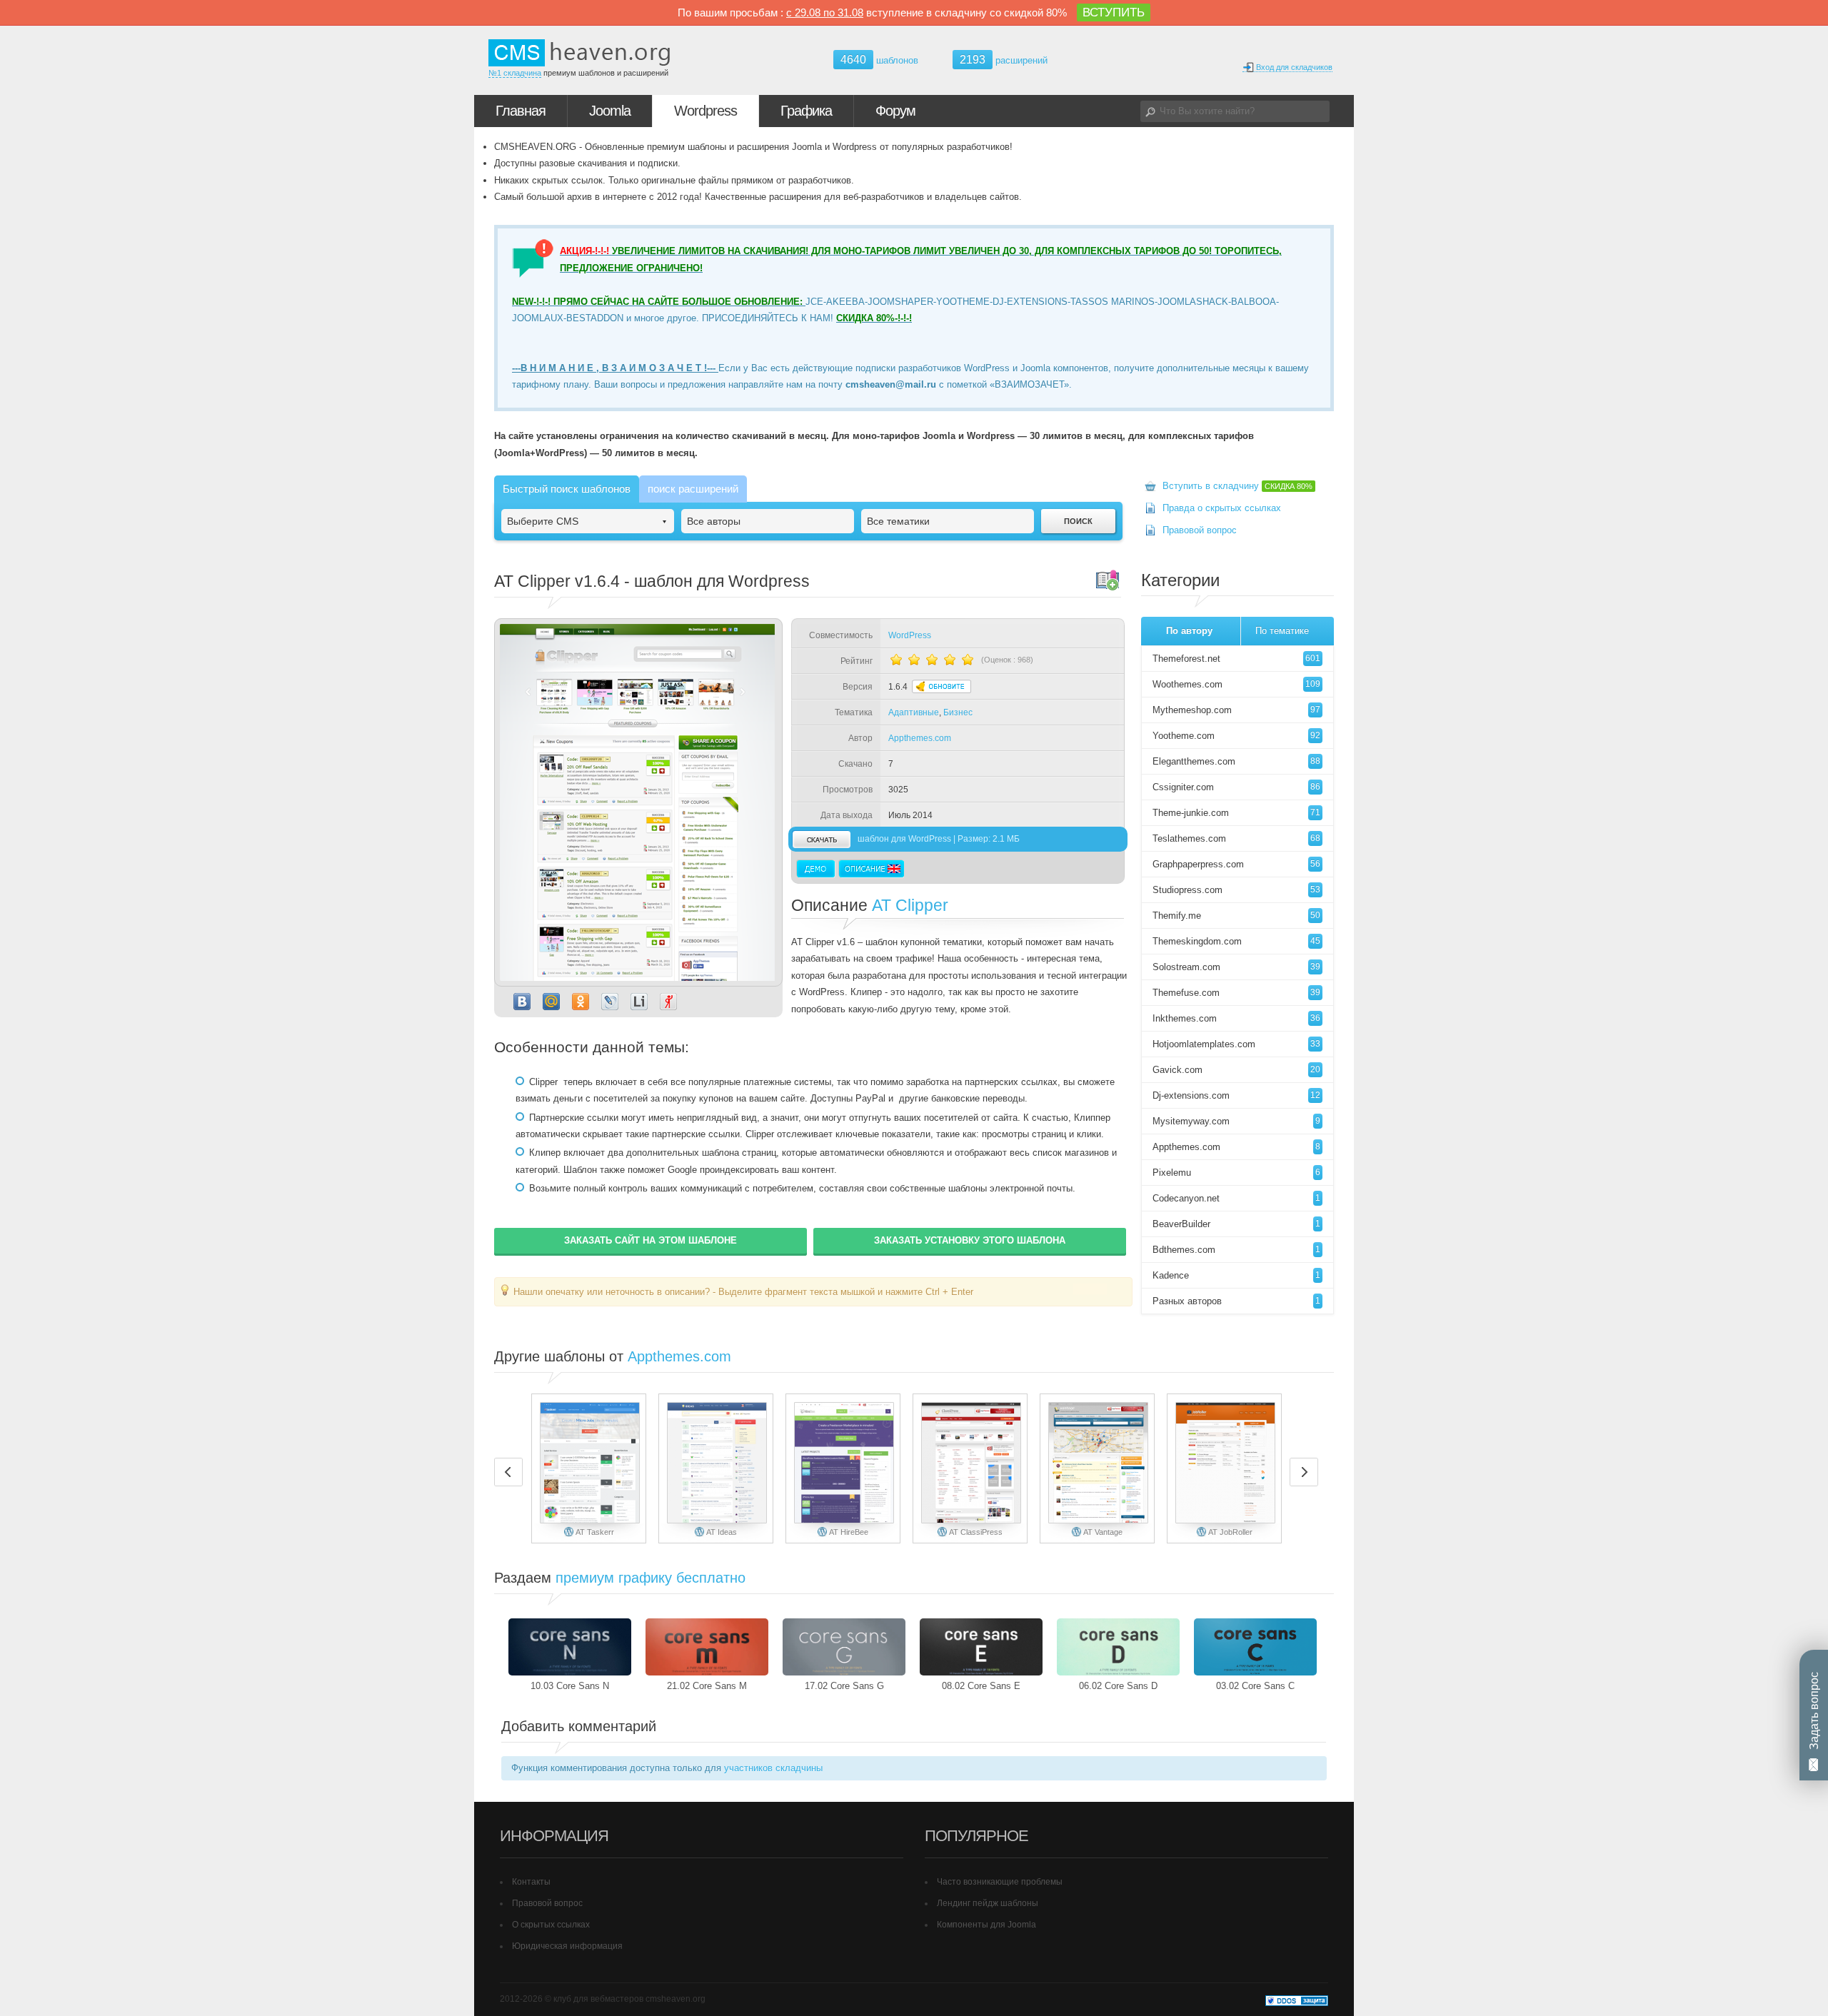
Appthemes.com (920, 738)
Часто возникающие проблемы (1000, 1882)
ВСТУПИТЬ (1114, 12)
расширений (1004, 60)
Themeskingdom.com (1236, 941)
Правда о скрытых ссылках (1222, 508)
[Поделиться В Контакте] (522, 1002)
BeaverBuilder (1236, 1224)
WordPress (910, 635)
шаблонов (879, 60)
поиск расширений (693, 489)
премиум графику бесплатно (651, 1578)
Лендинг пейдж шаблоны (988, 1903)
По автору (1189, 631)
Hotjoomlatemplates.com (1236, 1044)
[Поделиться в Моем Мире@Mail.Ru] (551, 1002)
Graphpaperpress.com (1236, 864)
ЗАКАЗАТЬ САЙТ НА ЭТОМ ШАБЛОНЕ (651, 1240)
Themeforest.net (1236, 659)
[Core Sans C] (1255, 1647)
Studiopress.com (1236, 890)
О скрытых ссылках (551, 1925)
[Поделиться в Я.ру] (668, 1002)
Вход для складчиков (1293, 67)
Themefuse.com (1236, 993)
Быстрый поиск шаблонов (567, 489)
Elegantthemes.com (1236, 761)
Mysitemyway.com (1236, 1121)
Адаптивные (914, 712)
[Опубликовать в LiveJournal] (610, 1002)
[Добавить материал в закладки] (1108, 580)
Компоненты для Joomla (986, 1925)
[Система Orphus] (1090, 1291)
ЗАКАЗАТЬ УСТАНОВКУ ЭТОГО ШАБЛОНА (970, 1240)
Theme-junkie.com (1236, 813)
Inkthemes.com (1236, 1018)
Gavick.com (1236, 1070)
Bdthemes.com (1236, 1250)
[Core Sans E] (981, 1647)
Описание (871, 869)
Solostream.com (1236, 967)
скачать (821, 839)
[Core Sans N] (570, 1647)
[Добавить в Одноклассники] (581, 1002)
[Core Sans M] (707, 1647)
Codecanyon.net (1236, 1198)
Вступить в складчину (1237, 486)
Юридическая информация (567, 1946)
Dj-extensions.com (1236, 1095)
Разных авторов (1236, 1301)
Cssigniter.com (1236, 787)
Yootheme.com (1236, 736)
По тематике (1282, 631)
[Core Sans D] (1118, 1647)
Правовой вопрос (1200, 530)
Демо (816, 869)
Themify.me (1236, 916)
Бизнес (958, 712)
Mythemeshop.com (1236, 710)
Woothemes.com (1236, 684)
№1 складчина (515, 73)
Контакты (531, 1882)
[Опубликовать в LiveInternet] (639, 1002)
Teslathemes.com (1236, 838)
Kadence (1236, 1275)
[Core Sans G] (844, 1647)
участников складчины (773, 1768)
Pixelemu (1236, 1173)
